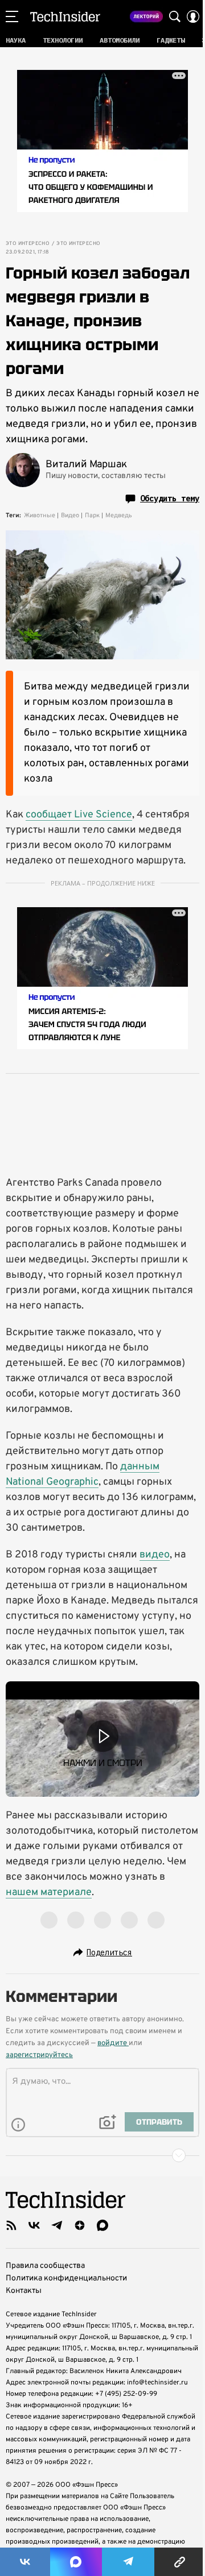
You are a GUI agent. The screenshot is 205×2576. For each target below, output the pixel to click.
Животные (40, 516)
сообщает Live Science (79, 815)
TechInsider (65, 16)
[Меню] (12, 16)
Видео (70, 516)
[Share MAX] (76, 2562)
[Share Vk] (25, 2562)
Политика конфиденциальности (66, 2278)
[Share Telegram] (128, 2562)
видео (155, 1555)
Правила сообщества (45, 2266)
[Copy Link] (180, 2562)
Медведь (119, 516)
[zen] (80, 2225)
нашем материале (49, 1892)
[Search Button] (175, 16)
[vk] (34, 2225)
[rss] (11, 2225)
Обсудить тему (170, 498)
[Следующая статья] (102, 2155)
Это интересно (28, 244)
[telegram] (57, 2225)
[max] (102, 2225)
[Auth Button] (193, 16)
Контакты (24, 2291)
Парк (92, 516)
